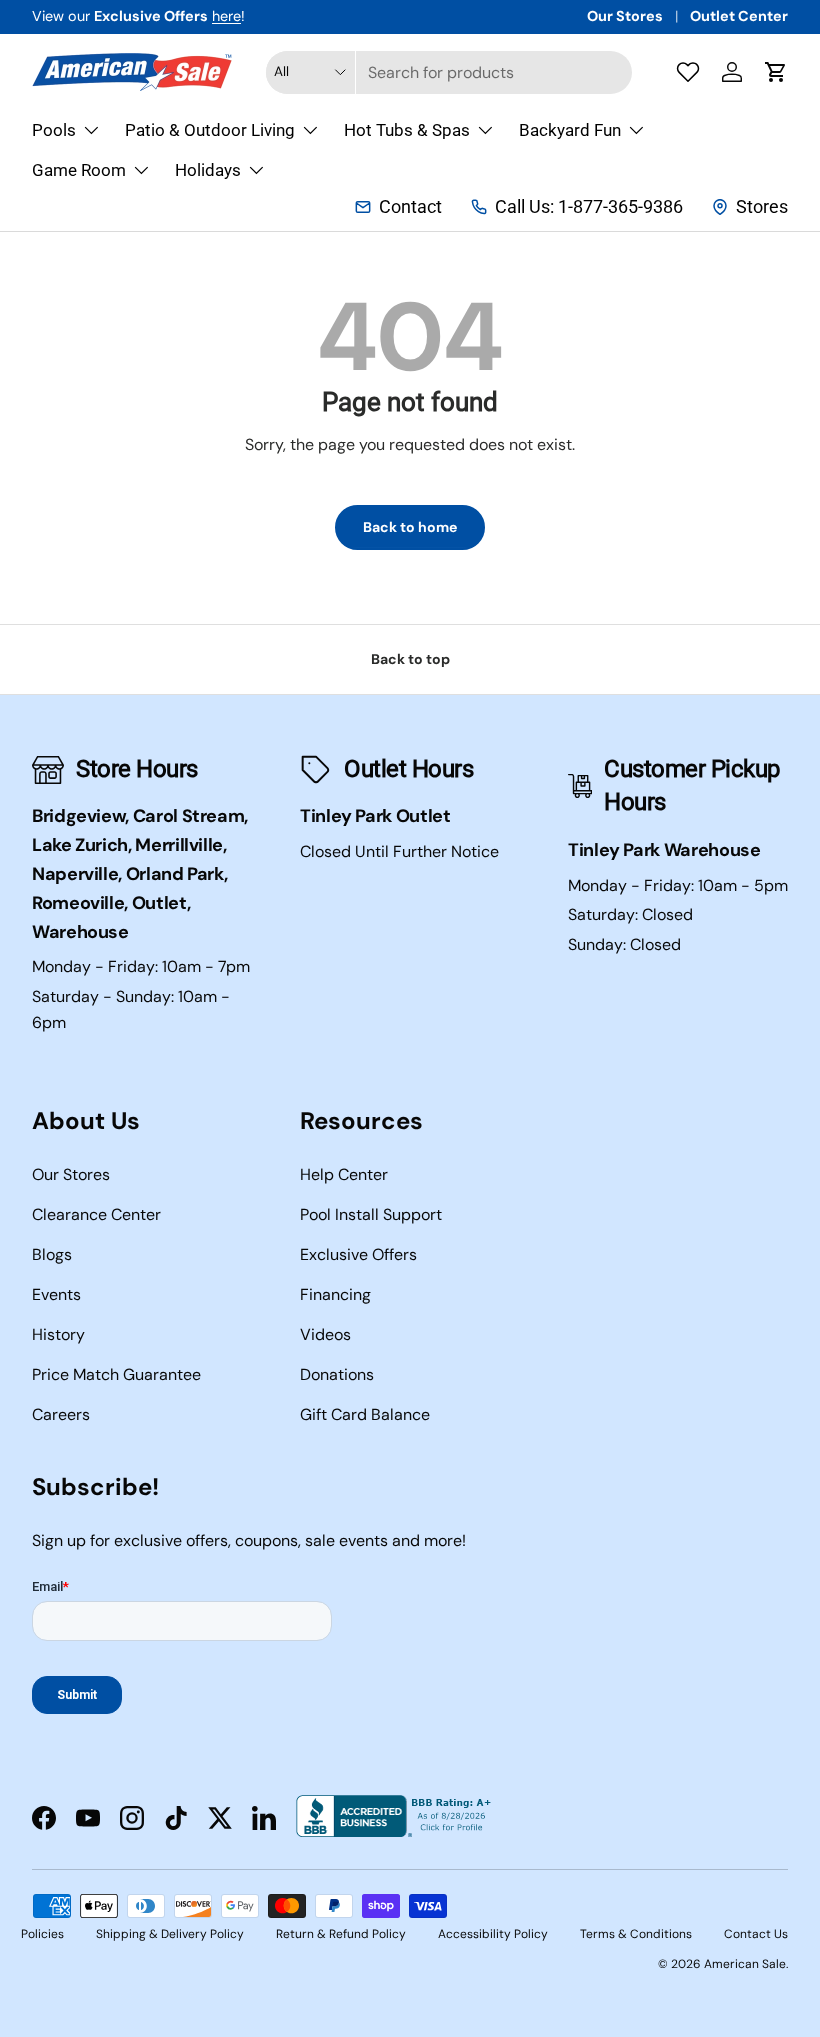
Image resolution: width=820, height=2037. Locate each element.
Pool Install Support (371, 1214)
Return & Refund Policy (341, 1934)
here (226, 16)
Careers (61, 1414)
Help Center (344, 1174)
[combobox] (449, 72)
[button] (776, 72)
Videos (325, 1334)
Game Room (79, 170)
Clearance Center (96, 1214)
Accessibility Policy (493, 1934)
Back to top (410, 659)
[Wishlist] (688, 72)
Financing (335, 1294)
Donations (337, 1374)
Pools (54, 130)
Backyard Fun (570, 130)
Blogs (52, 1254)
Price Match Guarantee (116, 1374)
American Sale (745, 1964)
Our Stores (625, 16)
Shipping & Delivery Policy (170, 1934)
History (58, 1334)
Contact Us (756, 1934)
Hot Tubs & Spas (407, 130)
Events (56, 1294)
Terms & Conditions (636, 1934)
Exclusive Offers (358, 1254)
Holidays (208, 170)
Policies (42, 1934)
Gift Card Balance (365, 1414)
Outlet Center (739, 16)
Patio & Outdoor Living (210, 130)
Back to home (410, 527)
